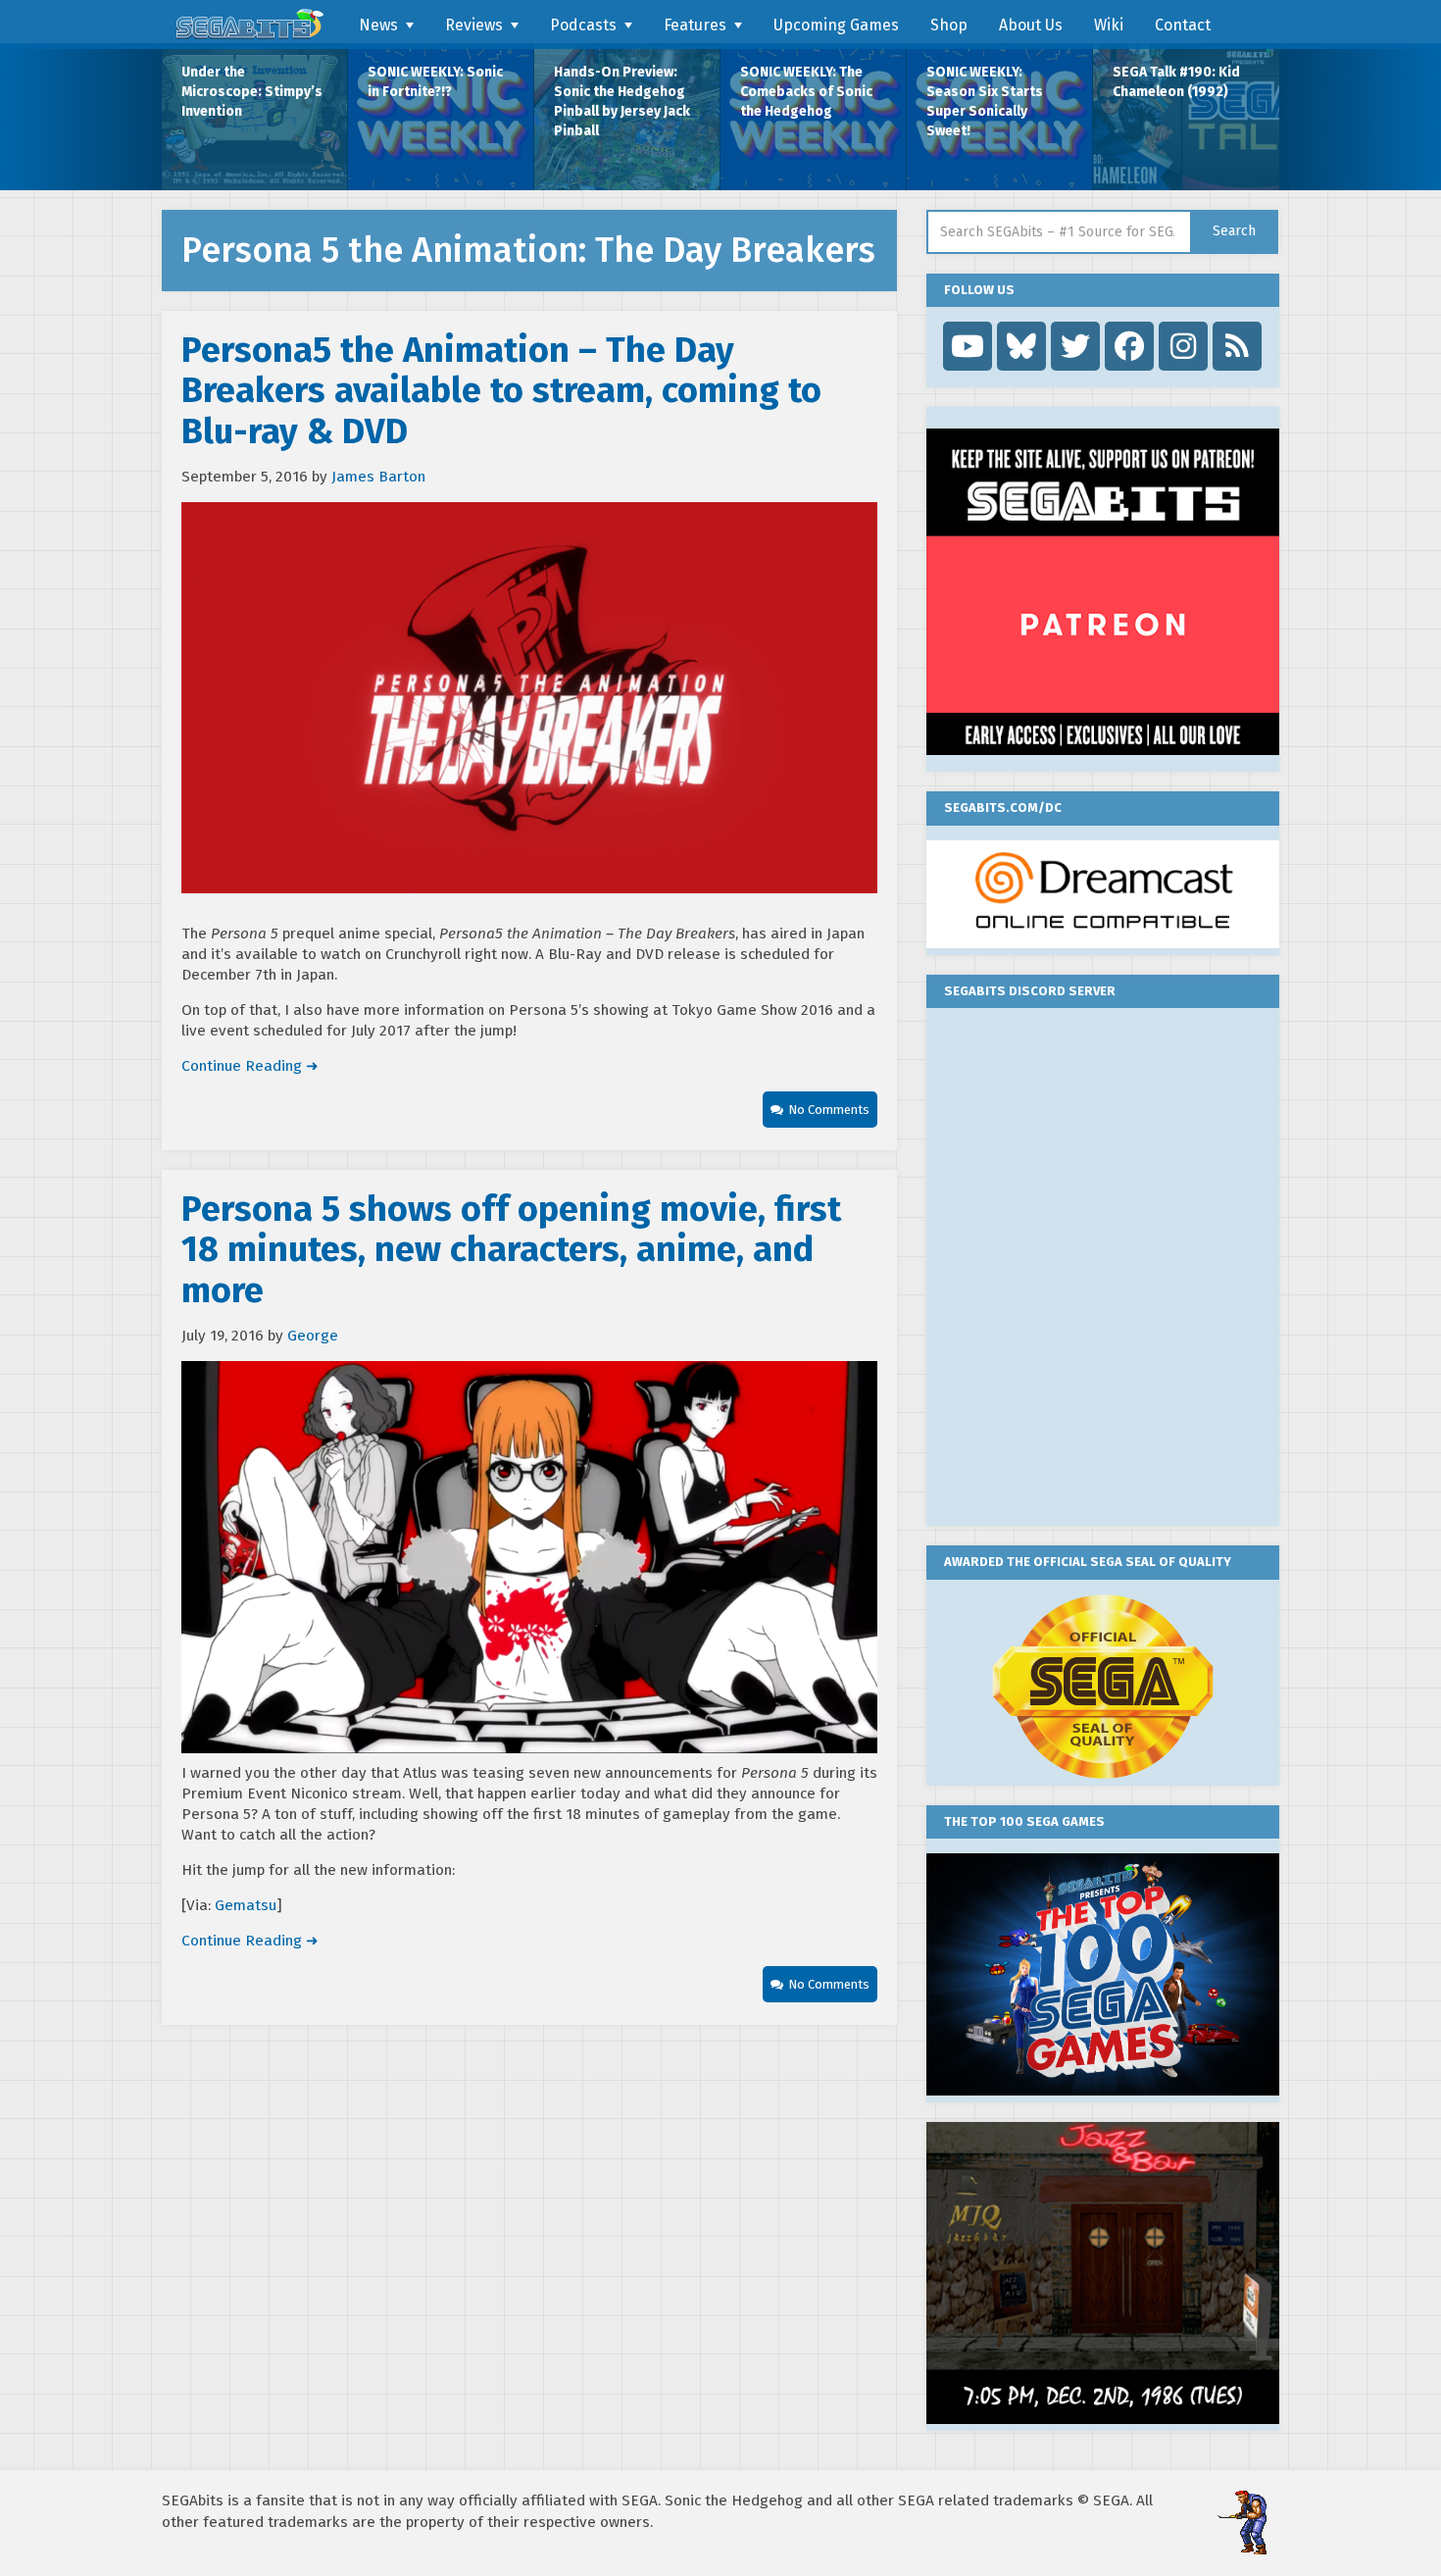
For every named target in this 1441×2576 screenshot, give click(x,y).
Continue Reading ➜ (250, 1066)
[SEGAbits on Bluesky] (1021, 346)
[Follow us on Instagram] (1183, 346)
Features (695, 25)
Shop (949, 25)
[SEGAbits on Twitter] (1075, 346)
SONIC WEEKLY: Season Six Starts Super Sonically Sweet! (985, 101)
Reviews (474, 25)
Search (1234, 231)
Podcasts (583, 25)
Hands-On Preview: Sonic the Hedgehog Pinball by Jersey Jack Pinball (622, 101)
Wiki (1109, 25)
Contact (1183, 25)
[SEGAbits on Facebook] (1129, 346)
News (378, 25)
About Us (1031, 25)
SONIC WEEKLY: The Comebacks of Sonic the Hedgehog (806, 92)
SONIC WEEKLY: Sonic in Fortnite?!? (435, 82)
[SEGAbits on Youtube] (968, 346)
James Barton (378, 477)
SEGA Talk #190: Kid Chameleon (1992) (1176, 82)
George (313, 1336)
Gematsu (246, 1905)
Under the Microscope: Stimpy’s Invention (252, 92)
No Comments (829, 1110)
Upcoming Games (836, 25)
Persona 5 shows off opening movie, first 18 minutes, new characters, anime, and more (511, 1250)
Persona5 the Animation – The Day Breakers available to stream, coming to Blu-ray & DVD (501, 391)
